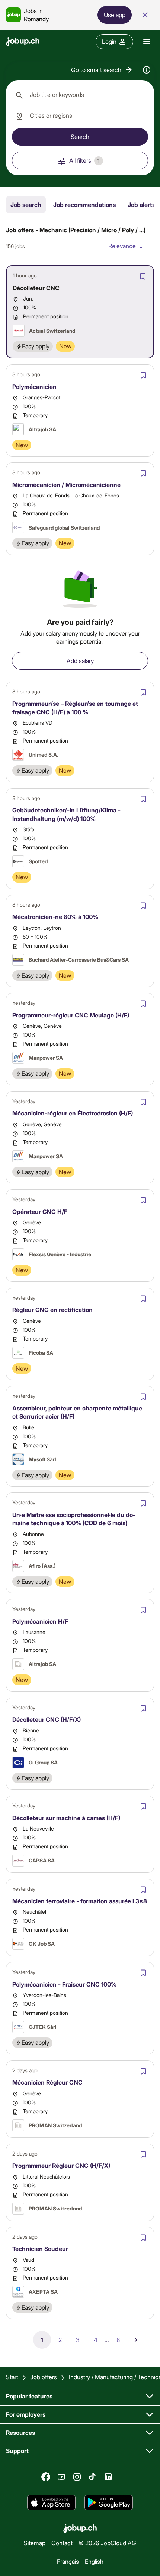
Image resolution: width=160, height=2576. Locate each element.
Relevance (122, 246)
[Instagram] (77, 2477)
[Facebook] (46, 2477)
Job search (26, 204)
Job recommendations (84, 204)
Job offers (44, 2377)
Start (12, 2377)
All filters (84, 160)
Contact (62, 2542)
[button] (102, 70)
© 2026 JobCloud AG (107, 2542)
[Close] (145, 15)
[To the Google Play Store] (109, 2503)
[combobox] (80, 95)
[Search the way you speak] (147, 70)
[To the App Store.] (51, 2503)
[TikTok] (93, 2477)
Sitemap (35, 2542)
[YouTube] (61, 2477)
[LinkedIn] (108, 2477)
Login (109, 41)
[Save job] (143, 276)
